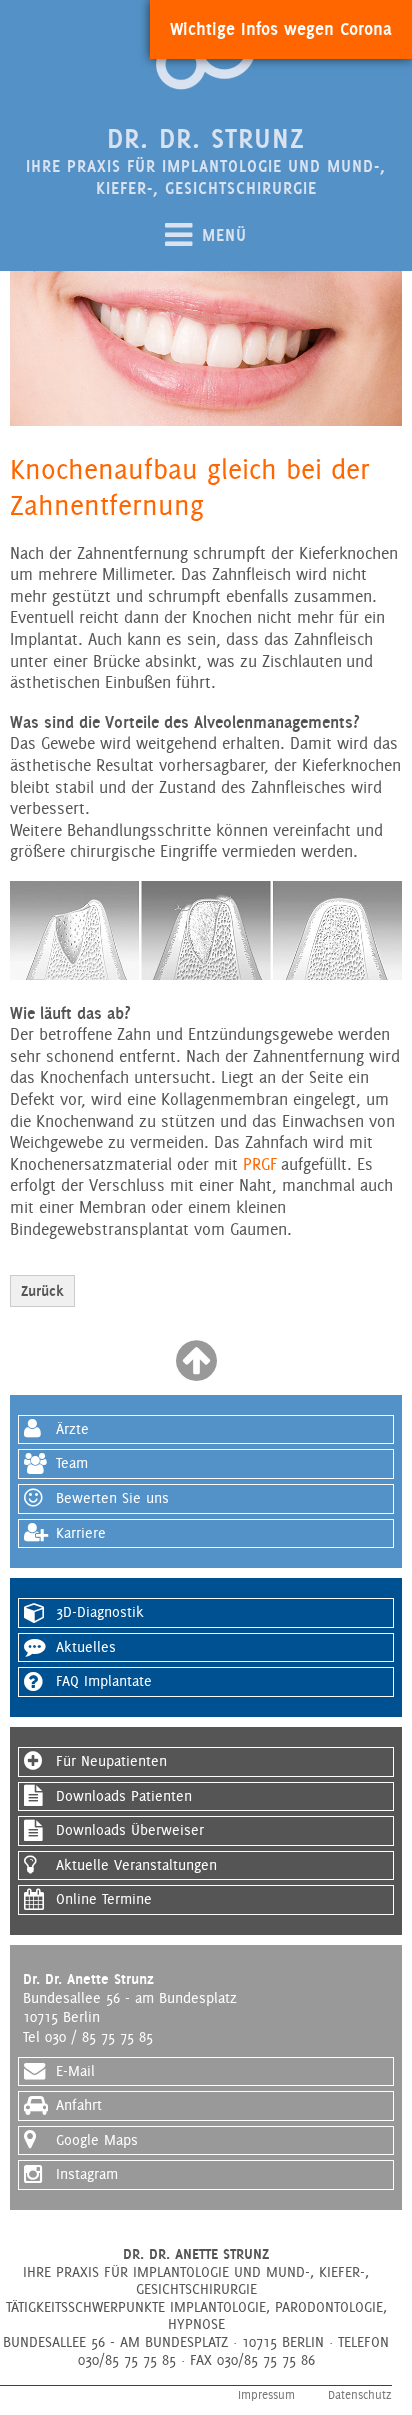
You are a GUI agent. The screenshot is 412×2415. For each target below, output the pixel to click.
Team (72, 1463)
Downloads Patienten (124, 1796)
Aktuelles (86, 1647)
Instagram (87, 2174)
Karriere (81, 1533)
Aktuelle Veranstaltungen (136, 1865)
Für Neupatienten (111, 1761)
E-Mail (75, 2071)
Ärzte (72, 1429)
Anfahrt (79, 2105)
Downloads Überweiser (130, 1830)
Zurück (42, 1291)
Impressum (266, 2395)
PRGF (260, 1164)
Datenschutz (360, 2395)
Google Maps (97, 2140)
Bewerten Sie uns (112, 1498)
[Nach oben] (196, 1373)
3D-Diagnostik (100, 1612)
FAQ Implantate (104, 1681)
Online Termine (104, 1899)
